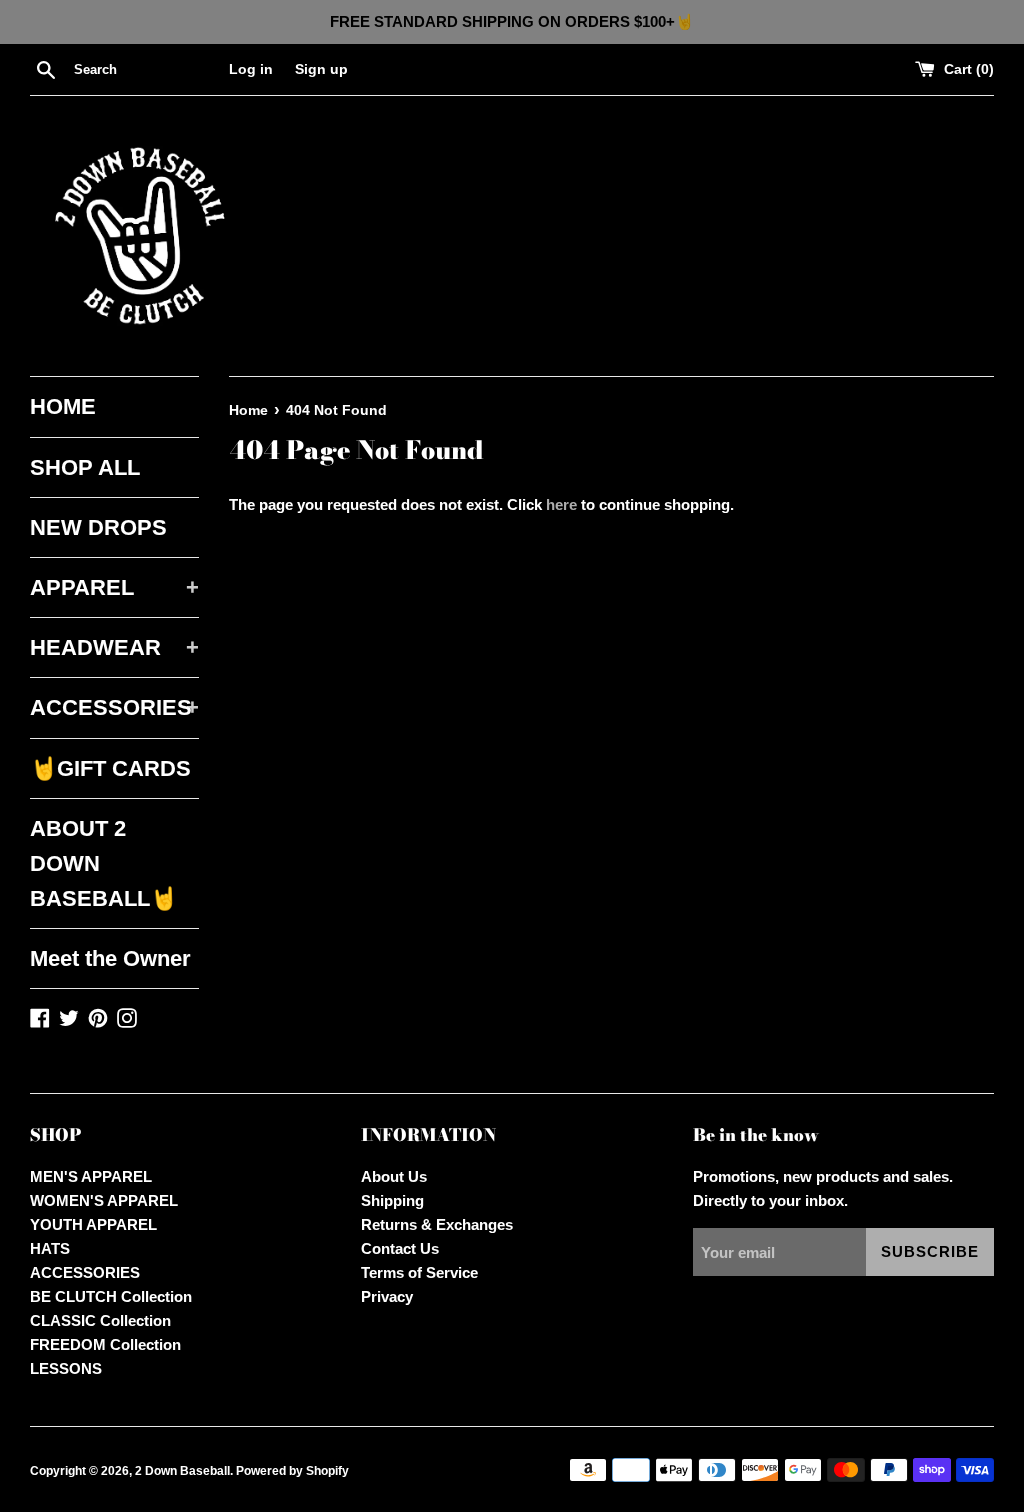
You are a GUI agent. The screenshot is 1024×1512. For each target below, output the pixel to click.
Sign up (321, 69)
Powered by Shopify (292, 1471)
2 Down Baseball (182, 1471)
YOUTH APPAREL (93, 1224)
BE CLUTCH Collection (111, 1296)
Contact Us (400, 1248)
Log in (251, 69)
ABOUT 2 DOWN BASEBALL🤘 (103, 863)
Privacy (387, 1296)
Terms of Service (419, 1272)
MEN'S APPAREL (91, 1176)
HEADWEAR (114, 647)
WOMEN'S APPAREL (104, 1200)
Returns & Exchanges (437, 1224)
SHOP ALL (85, 467)
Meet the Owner (110, 958)
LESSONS (66, 1368)
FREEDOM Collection (105, 1344)
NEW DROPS (98, 527)
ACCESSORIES (114, 707)
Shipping (392, 1200)
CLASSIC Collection (100, 1320)
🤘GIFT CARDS (110, 768)
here (561, 504)
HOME (63, 406)
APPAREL (114, 587)
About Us (394, 1176)
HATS (50, 1248)
